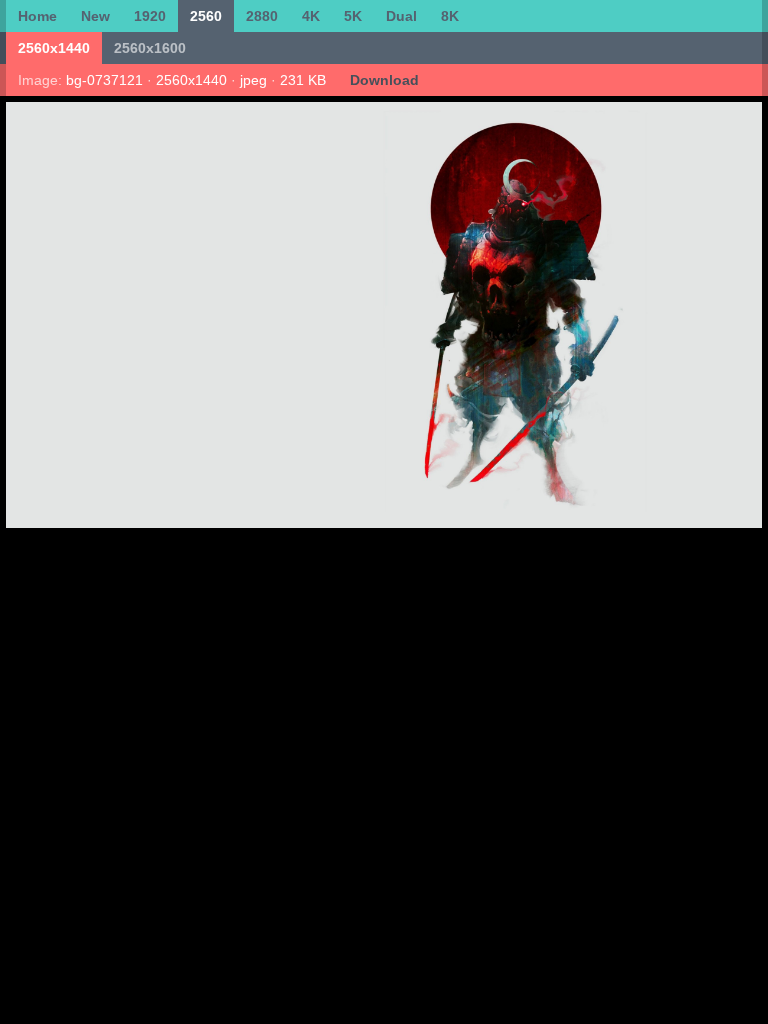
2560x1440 (54, 48)
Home (37, 16)
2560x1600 (150, 48)
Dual (401, 16)
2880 (262, 16)
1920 (150, 16)
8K (450, 16)
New (95, 16)
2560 (206, 16)
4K (311, 16)
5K (353, 16)
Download (384, 80)
